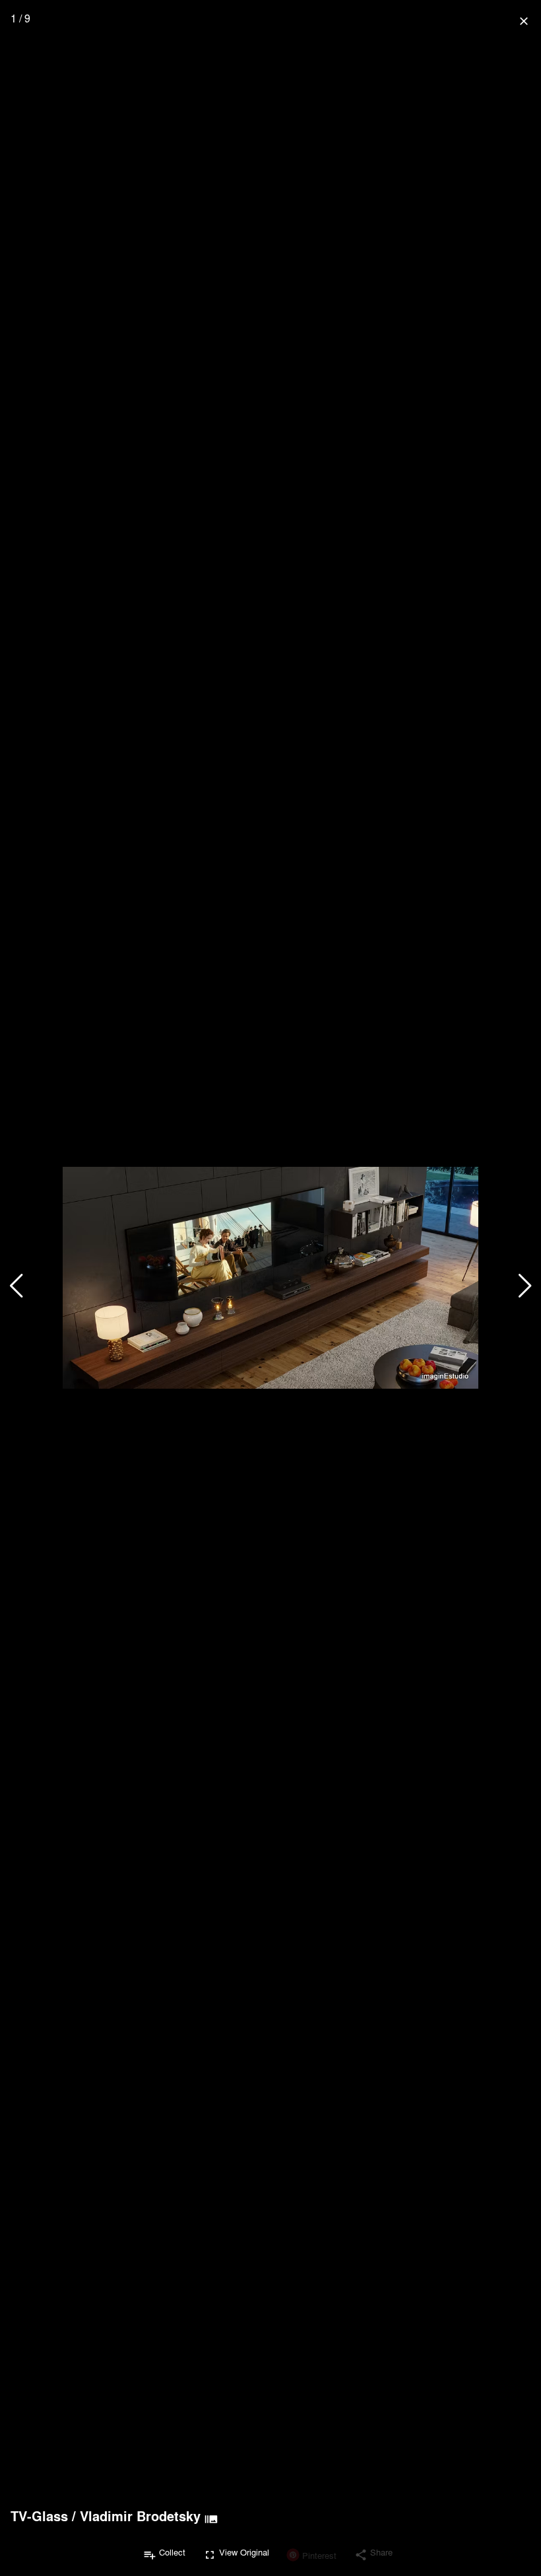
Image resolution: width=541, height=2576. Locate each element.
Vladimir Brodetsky (140, 2516)
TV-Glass (39, 2516)
